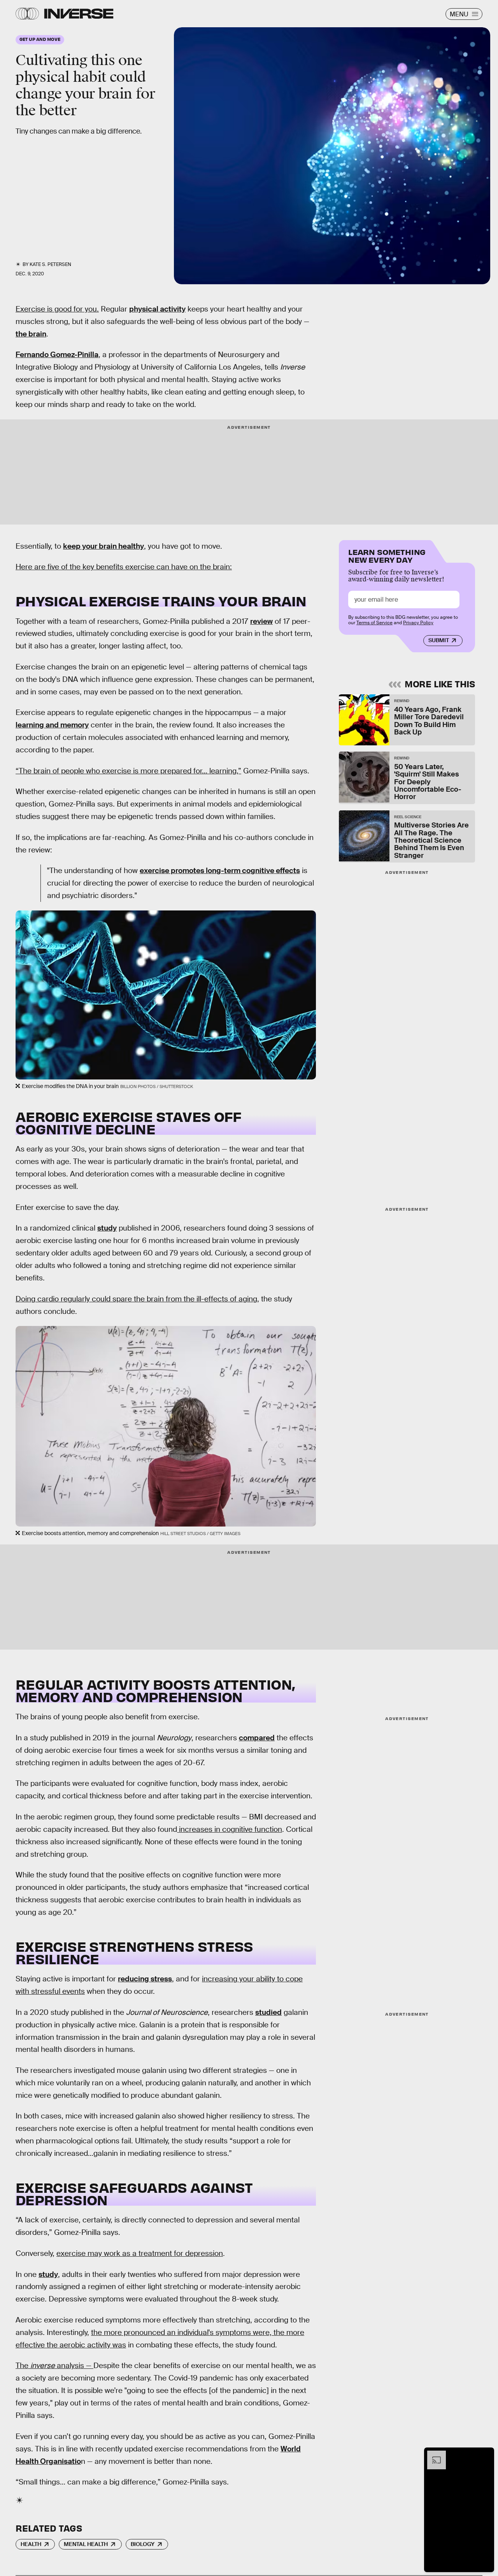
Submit (439, 640)
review (261, 621)
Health (31, 2544)
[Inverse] (79, 14)
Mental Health (86, 2544)
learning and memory (52, 725)
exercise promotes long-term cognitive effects (220, 871)
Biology (143, 2544)
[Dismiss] (486, 2455)
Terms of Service (374, 623)
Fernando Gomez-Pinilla (57, 355)
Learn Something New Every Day (387, 555)
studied (268, 2012)
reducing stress (145, 1979)
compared (257, 1738)
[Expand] (433, 2455)
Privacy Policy (418, 623)
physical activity (157, 309)
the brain (31, 334)
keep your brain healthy (103, 546)
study (107, 1228)
